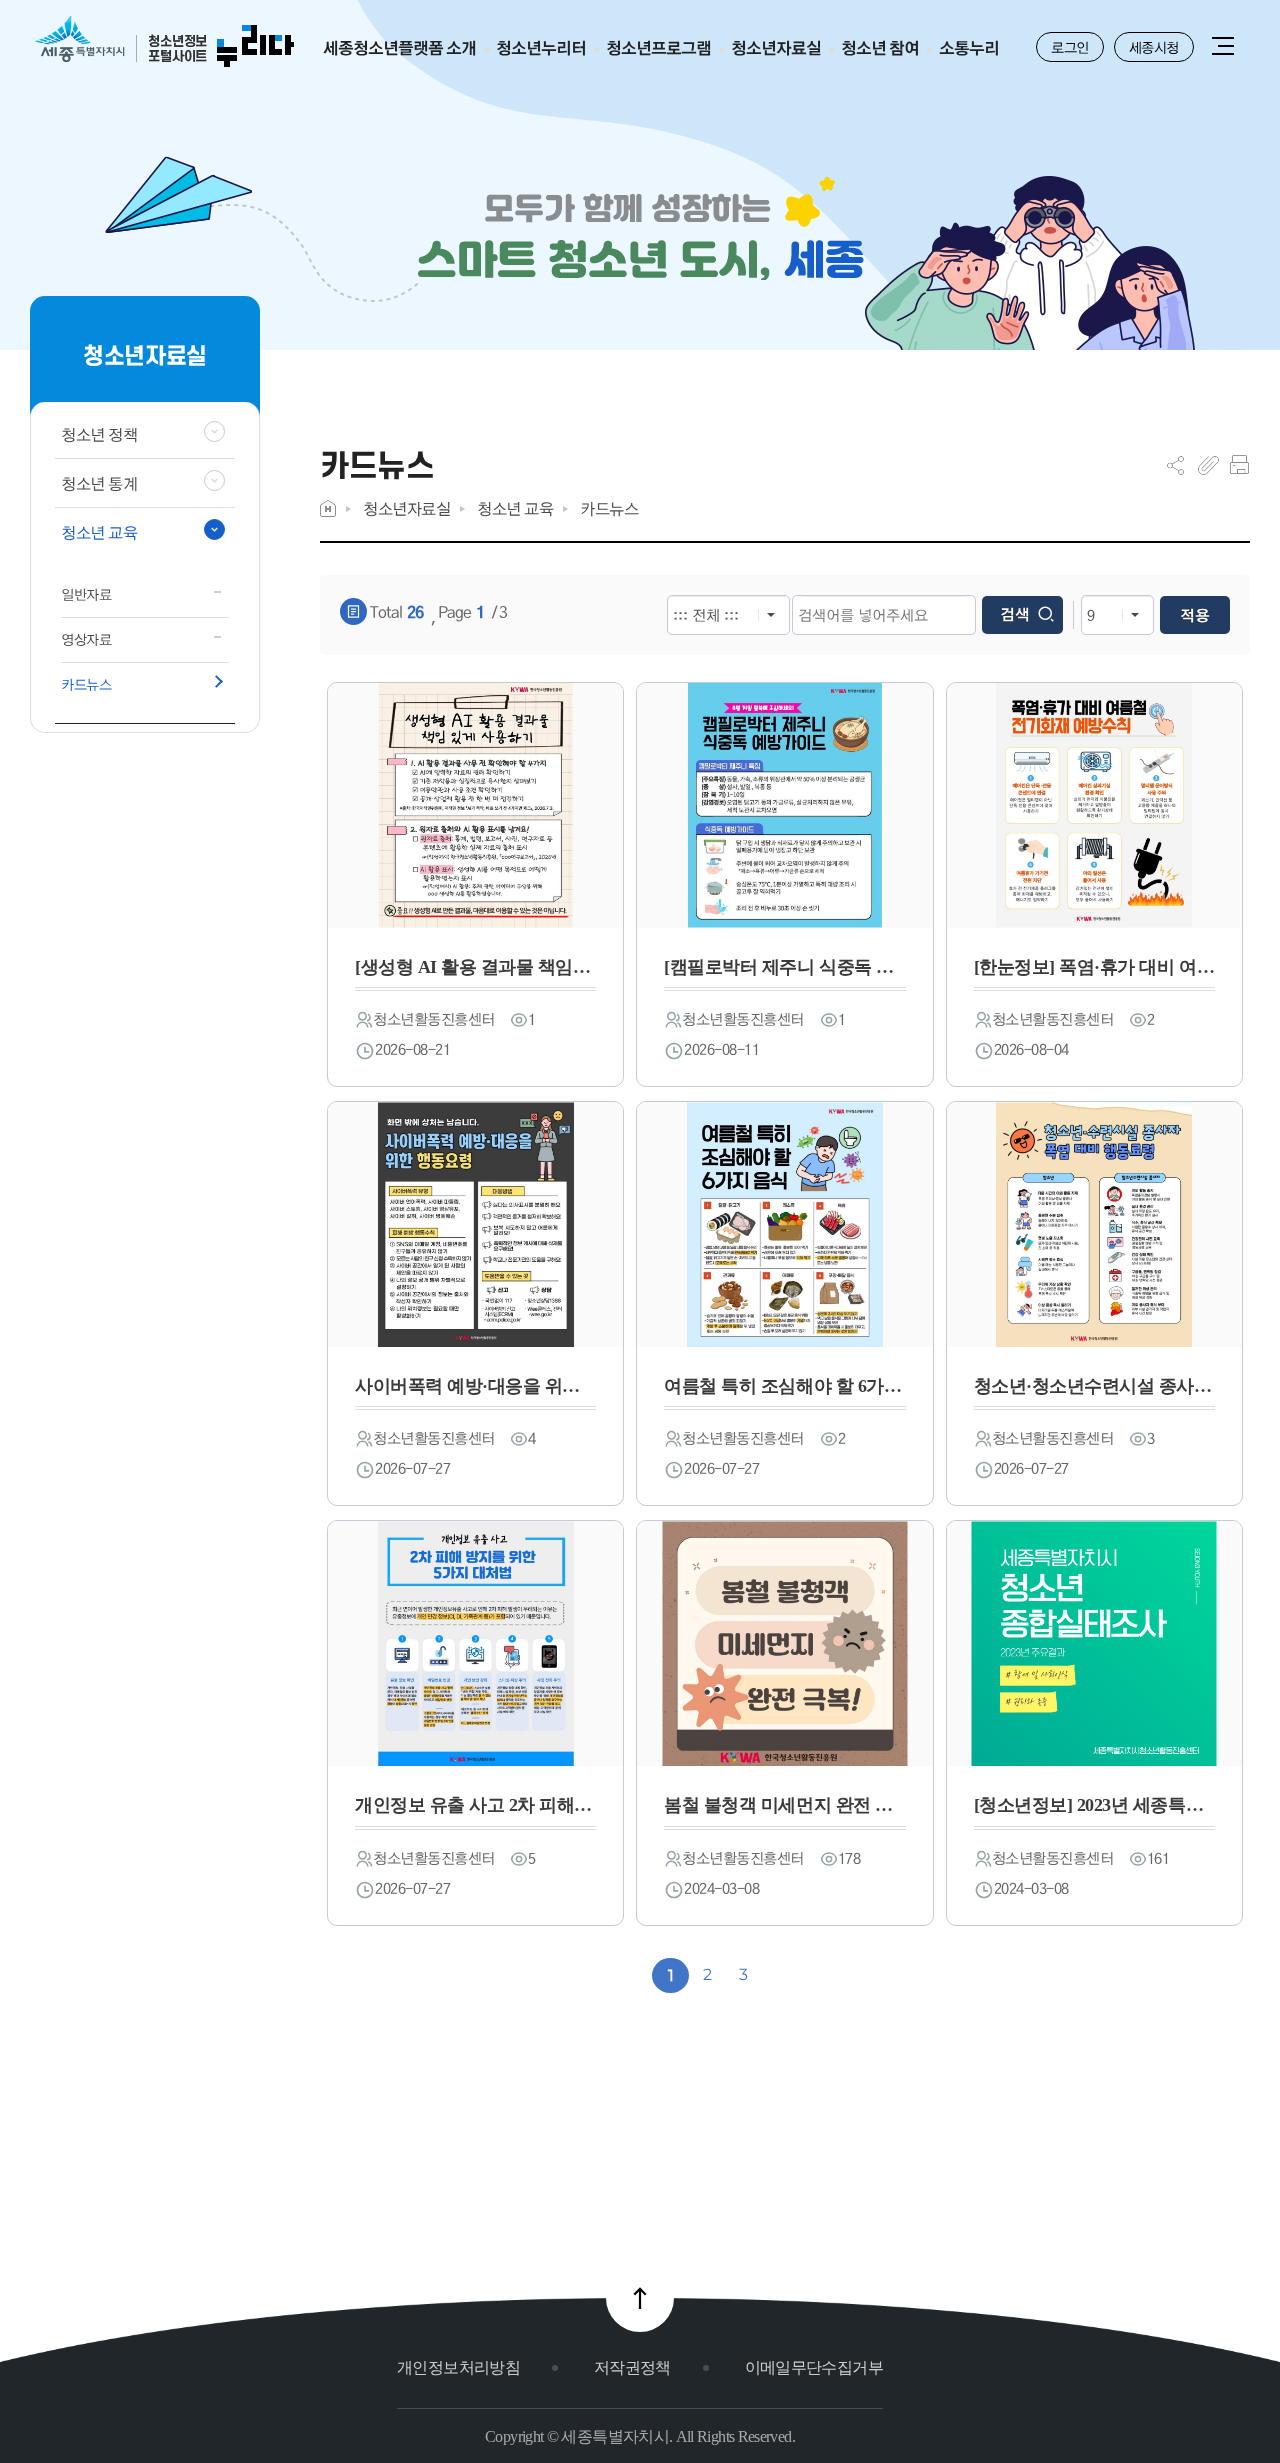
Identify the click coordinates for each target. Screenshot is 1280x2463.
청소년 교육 (515, 508)
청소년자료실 (406, 508)
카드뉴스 (609, 508)
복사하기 (1208, 465)
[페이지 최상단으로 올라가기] (640, 2298)
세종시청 (1154, 47)
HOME (328, 508)
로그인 (1070, 47)
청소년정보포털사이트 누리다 (164, 42)
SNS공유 (1175, 465)
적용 (1195, 615)
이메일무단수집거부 (814, 2367)
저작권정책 (632, 2367)
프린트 (1239, 465)
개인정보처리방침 (458, 2367)
